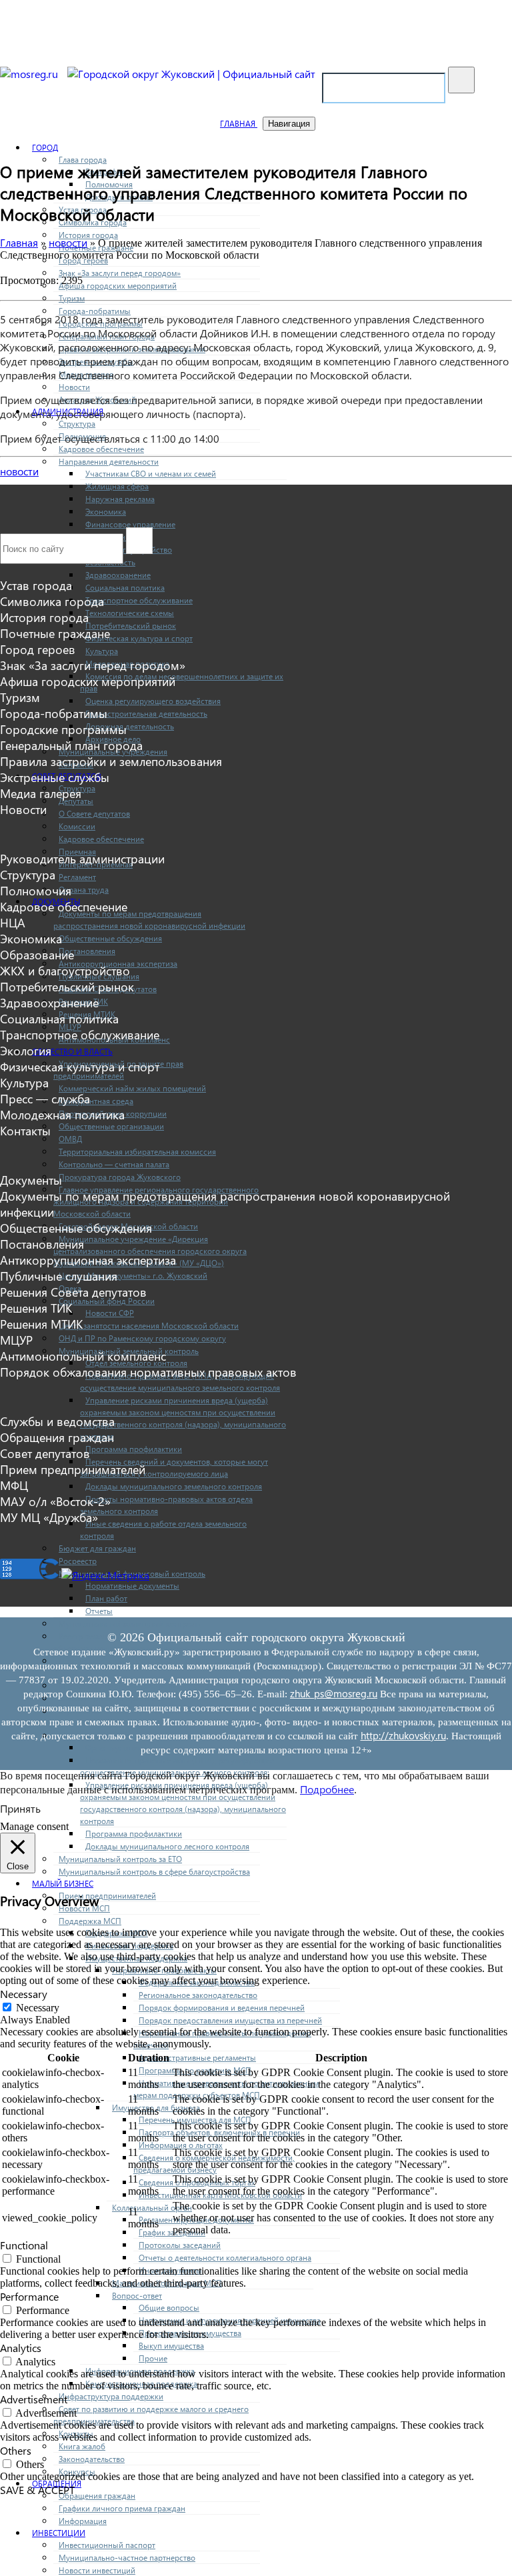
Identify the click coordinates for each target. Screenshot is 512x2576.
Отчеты (99, 1611)
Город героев (38, 649)
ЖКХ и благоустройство (65, 971)
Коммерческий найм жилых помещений (132, 1088)
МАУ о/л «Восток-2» (55, 1501)
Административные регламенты (197, 2057)
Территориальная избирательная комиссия (137, 1151)
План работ (106, 1598)
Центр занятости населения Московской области (149, 1325)
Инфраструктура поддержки (111, 2396)
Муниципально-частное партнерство (127, 2557)
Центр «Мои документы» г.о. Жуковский (133, 1275)
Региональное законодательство (198, 1995)
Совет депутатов (45, 1453)
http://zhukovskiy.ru (403, 1735)
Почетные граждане (55, 633)
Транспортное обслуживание (139, 600)
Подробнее (327, 1789)
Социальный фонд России (107, 1301)
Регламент (77, 877)
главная (239, 123)
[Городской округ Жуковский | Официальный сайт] (191, 74)
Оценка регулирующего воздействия (153, 701)
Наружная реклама (120, 499)
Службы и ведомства (57, 1421)
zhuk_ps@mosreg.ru (334, 1693)
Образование (37, 955)
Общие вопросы (169, 2307)
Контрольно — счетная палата (114, 1164)
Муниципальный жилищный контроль (129, 1623)
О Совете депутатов (94, 813)
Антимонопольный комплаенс (83, 1356)
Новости (74, 387)
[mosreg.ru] (30, 74)
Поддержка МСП (90, 1921)
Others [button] (16, 2450)
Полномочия (36, 891)
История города (88, 235)
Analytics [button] (21, 2348)
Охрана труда (84, 889)
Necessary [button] (24, 1994)
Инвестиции (59, 2533)
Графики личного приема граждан (122, 2508)
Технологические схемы (130, 613)
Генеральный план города (71, 745)
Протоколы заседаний (180, 2245)
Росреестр (78, 1561)
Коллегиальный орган (152, 2207)
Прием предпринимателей (107, 1895)
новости (19, 471)
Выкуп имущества (171, 2345)
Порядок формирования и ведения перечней (222, 2007)
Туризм (72, 298)
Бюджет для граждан (97, 1548)
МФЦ (14, 1485)
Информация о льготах (181, 2145)
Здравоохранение (118, 575)
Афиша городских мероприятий (118, 285)
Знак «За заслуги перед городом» (120, 273)
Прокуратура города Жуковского (120, 1177)
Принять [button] (20, 1808)
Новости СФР (110, 1313)
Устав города (36, 585)
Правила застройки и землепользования (111, 761)
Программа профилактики (134, 1449)
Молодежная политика (62, 1115)
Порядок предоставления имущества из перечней (230, 2020)
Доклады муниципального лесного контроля (167, 1846)
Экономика (106, 511)
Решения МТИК (41, 1324)
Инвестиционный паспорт (107, 2545)
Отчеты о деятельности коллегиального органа (225, 2257)
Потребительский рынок (131, 625)
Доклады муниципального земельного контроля (174, 1486)
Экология (26, 1051)
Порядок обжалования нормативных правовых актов (148, 1372)
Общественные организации (111, 1126)
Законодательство (92, 2459)
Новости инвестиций (97, 2570)
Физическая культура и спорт (139, 638)
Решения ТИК (36, 1308)
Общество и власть (72, 1051)
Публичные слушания (59, 1276)
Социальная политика (125, 587)
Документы (31, 1180)
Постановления (87, 951)
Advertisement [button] (34, 2399)
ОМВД (70, 1139)
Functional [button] (24, 2245)
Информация (83, 2521)
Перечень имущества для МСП (195, 2119)
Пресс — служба (45, 1099)
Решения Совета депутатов (73, 1292)
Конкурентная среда (96, 1101)
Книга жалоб (82, 2446)
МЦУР (16, 1340)
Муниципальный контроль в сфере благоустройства (154, 1871)
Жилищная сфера (117, 486)
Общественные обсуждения (110, 938)
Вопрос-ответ (137, 2295)
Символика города (52, 601)
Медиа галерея (41, 793)
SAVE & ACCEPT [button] (37, 2490)
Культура (102, 651)
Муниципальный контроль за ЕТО (120, 1859)
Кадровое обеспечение (101, 449)
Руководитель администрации (82, 859)
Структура (77, 423)
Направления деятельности (109, 461)
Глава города (83, 159)
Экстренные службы (55, 777)
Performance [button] (29, 2296)
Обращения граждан (97, 2495)
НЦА (13, 923)
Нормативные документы (132, 1585)
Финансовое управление (130, 524)
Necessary (38, 2008)
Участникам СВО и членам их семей (151, 473)
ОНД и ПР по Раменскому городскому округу (142, 1338)
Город (45, 147)
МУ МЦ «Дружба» (49, 1517)
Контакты (25, 1131)
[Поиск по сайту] (461, 80)
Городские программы (63, 729)
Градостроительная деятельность (146, 713)
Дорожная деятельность (130, 726)
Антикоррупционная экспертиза (88, 1260)
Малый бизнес (63, 1883)
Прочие (153, 2358)
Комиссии (77, 826)
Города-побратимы (95, 311)
